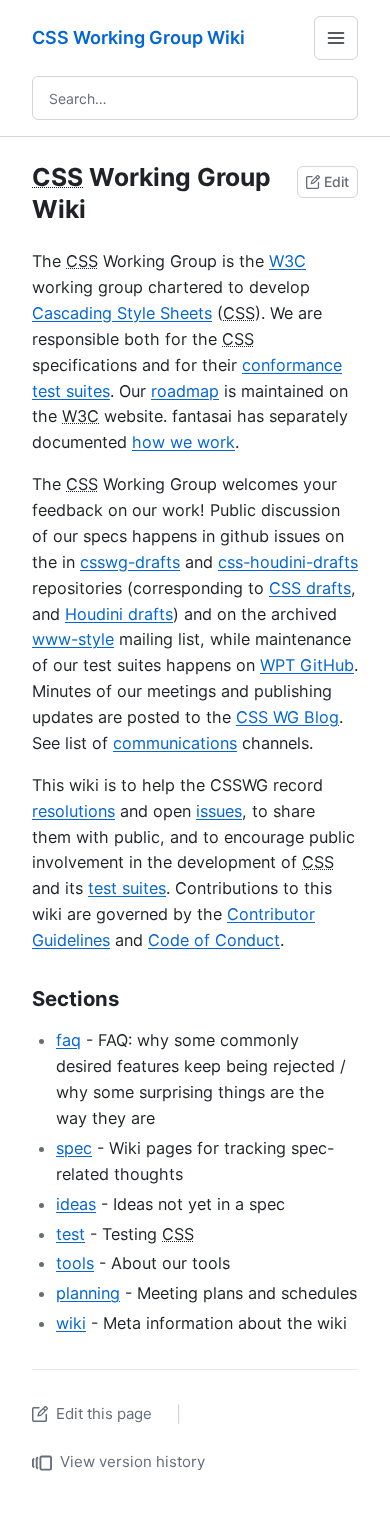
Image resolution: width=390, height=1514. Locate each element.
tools (75, 1263)
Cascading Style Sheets (122, 313)
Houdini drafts (119, 614)
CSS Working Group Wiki (138, 37)
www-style (73, 639)
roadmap (185, 391)
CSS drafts (310, 588)
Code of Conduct (214, 940)
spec (74, 1148)
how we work (183, 442)
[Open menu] (336, 38)
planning (88, 1293)
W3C (287, 261)
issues (219, 811)
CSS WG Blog (287, 717)
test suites (127, 888)
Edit (336, 181)
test (70, 1234)
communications (175, 743)
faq (68, 1040)
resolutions (73, 811)
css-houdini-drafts (288, 562)
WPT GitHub (307, 665)
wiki (71, 1323)
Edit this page (104, 1413)
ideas (76, 1204)
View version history (132, 1461)
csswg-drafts (130, 562)
